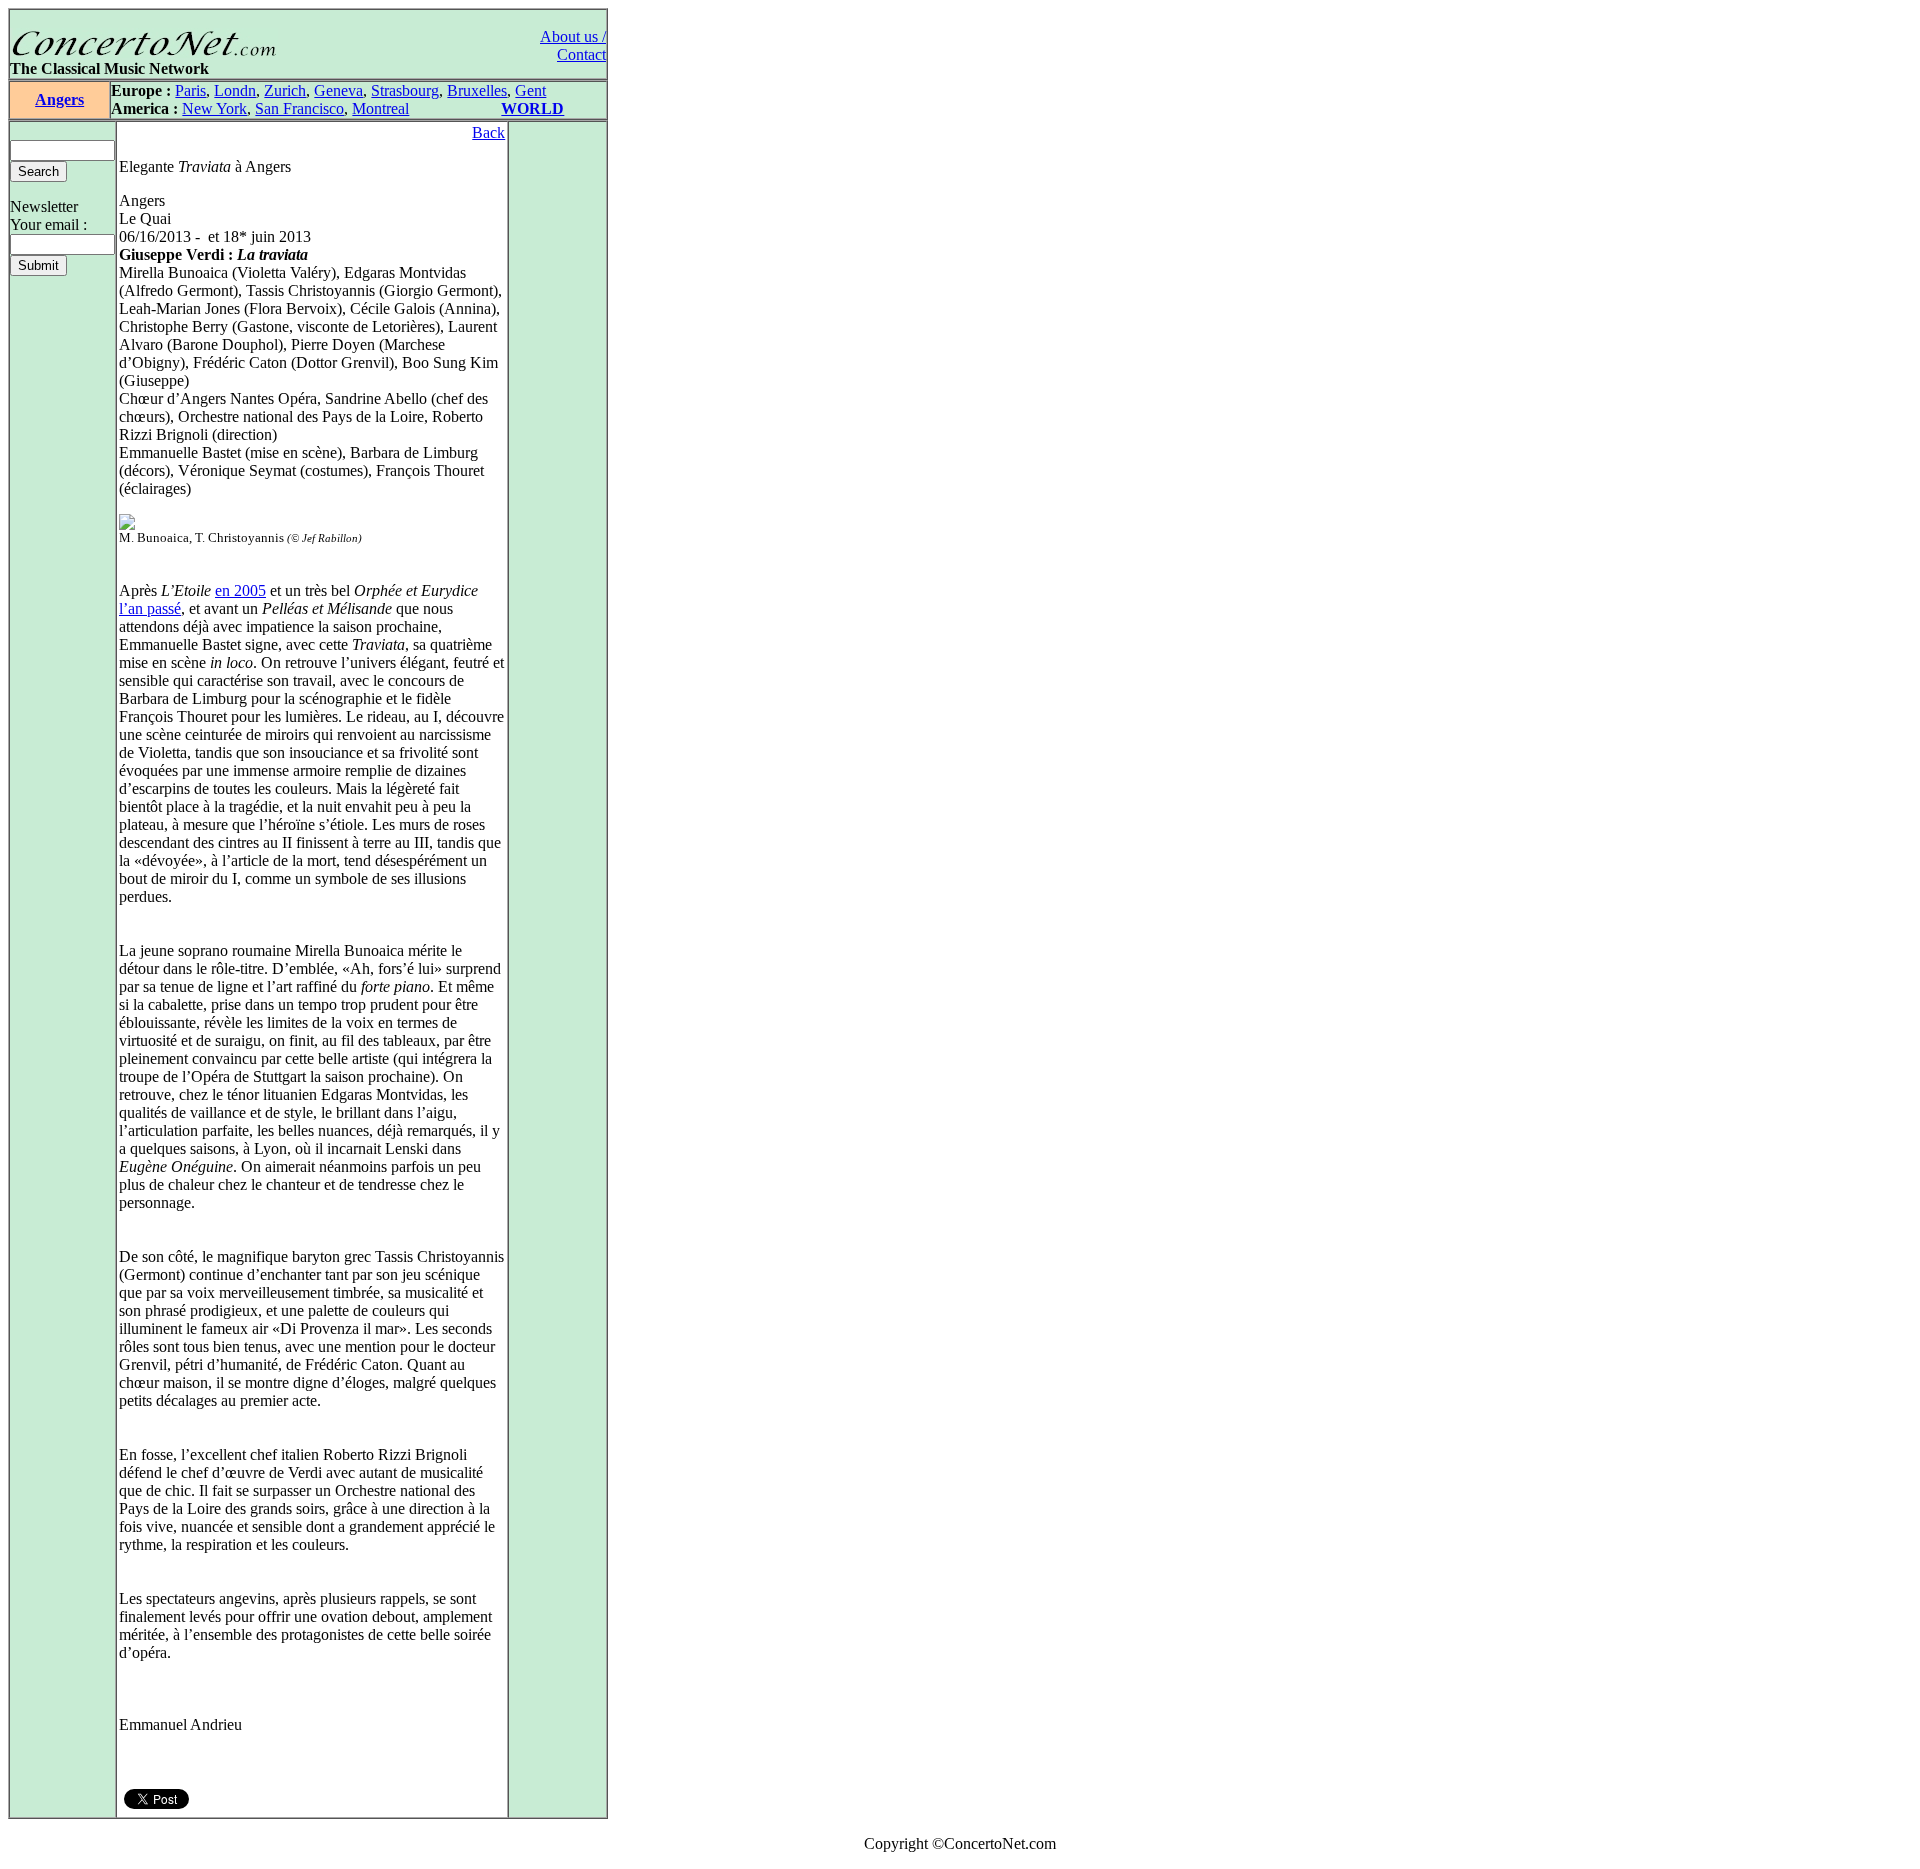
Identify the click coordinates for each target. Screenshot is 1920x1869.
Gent (530, 90)
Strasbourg (405, 90)
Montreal (380, 108)
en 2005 (240, 590)
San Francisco (299, 108)
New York (214, 108)
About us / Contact (573, 45)
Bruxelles (477, 90)
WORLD (532, 108)
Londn (235, 90)
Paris (190, 90)
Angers (59, 99)
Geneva (338, 90)
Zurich (285, 90)
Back (488, 132)
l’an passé (150, 608)
